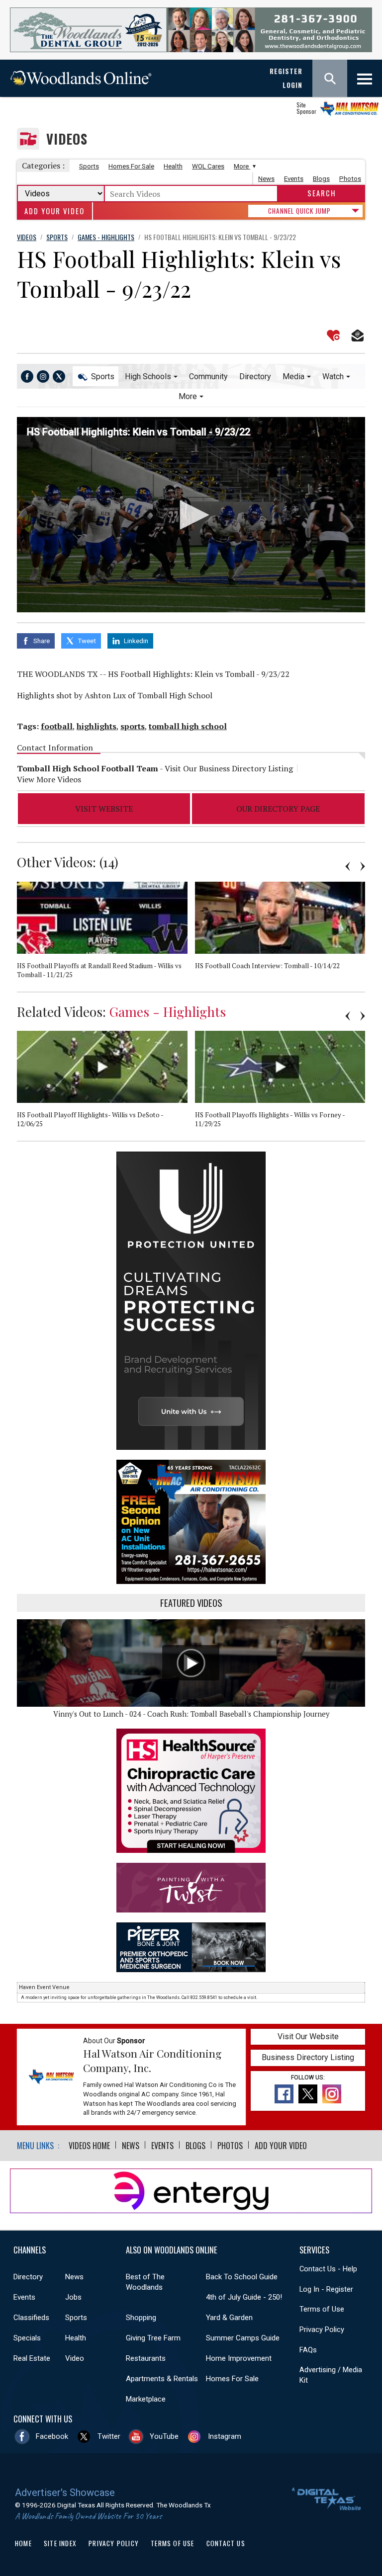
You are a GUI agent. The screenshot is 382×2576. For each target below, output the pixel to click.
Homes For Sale (131, 166)
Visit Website (104, 809)
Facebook (52, 2436)
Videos (67, 139)
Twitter (109, 2436)
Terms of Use (322, 2309)
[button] (191, 515)
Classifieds (31, 2318)
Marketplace (146, 2399)
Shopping (141, 2318)
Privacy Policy (322, 2329)
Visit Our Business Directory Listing (229, 768)
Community (208, 376)
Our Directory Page (278, 809)
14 (109, 862)
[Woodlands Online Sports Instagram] (43, 376)
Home (23, 2543)
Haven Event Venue (44, 1987)
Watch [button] (333, 376)
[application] (191, 515)
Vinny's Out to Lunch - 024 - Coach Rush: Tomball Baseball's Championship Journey (191, 1714)
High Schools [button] (148, 376)
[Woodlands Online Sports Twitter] (59, 376)
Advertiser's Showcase (65, 2493)
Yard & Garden (229, 2318)
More (242, 166)
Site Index (60, 2543)
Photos (350, 179)
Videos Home (89, 2146)
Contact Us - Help (328, 2269)
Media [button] (293, 376)
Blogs (321, 179)
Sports (89, 166)
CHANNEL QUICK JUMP (299, 211)
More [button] (188, 396)
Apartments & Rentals (162, 2379)
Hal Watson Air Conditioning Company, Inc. (152, 2061)
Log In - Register (326, 2289)
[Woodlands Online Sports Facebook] (27, 376)
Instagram (225, 2436)
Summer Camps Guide (243, 2338)
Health (173, 166)
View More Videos (49, 779)
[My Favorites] (333, 335)
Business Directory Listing (308, 2057)
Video (75, 2358)
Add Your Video (54, 211)
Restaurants (146, 2358)
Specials (27, 2338)
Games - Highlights (168, 1011)
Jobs (73, 2297)
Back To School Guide (242, 2277)
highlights (96, 726)
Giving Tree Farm (153, 2338)
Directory (255, 376)
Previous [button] (348, 866)
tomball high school (188, 726)
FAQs (308, 2350)
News (266, 179)
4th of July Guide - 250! (244, 2297)
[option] (106, 937)
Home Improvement (239, 2358)
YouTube (164, 2436)
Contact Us (226, 2543)
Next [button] (363, 866)
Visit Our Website (308, 2036)
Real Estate (32, 2358)
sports (133, 726)
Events (294, 179)
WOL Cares (208, 166)
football (57, 726)
